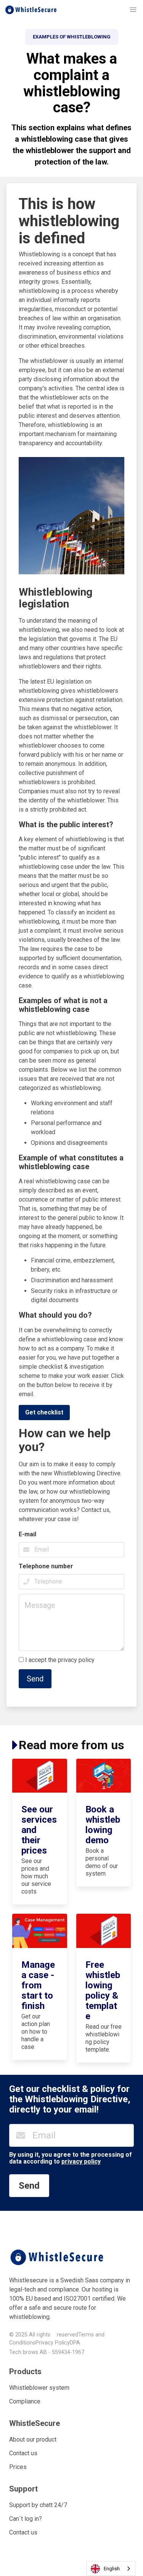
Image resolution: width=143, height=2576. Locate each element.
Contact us (23, 2453)
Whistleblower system (39, 2388)
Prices (18, 2467)
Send (35, 1679)
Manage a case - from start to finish (38, 1985)
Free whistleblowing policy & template (103, 1990)
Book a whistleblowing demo (103, 1825)
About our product (33, 2439)
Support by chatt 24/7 (38, 2505)
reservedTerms (75, 2335)
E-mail (27, 1534)
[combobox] (111, 2569)
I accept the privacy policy (61, 1660)
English (112, 2569)
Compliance (25, 2401)
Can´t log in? (26, 2519)
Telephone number (46, 1566)
